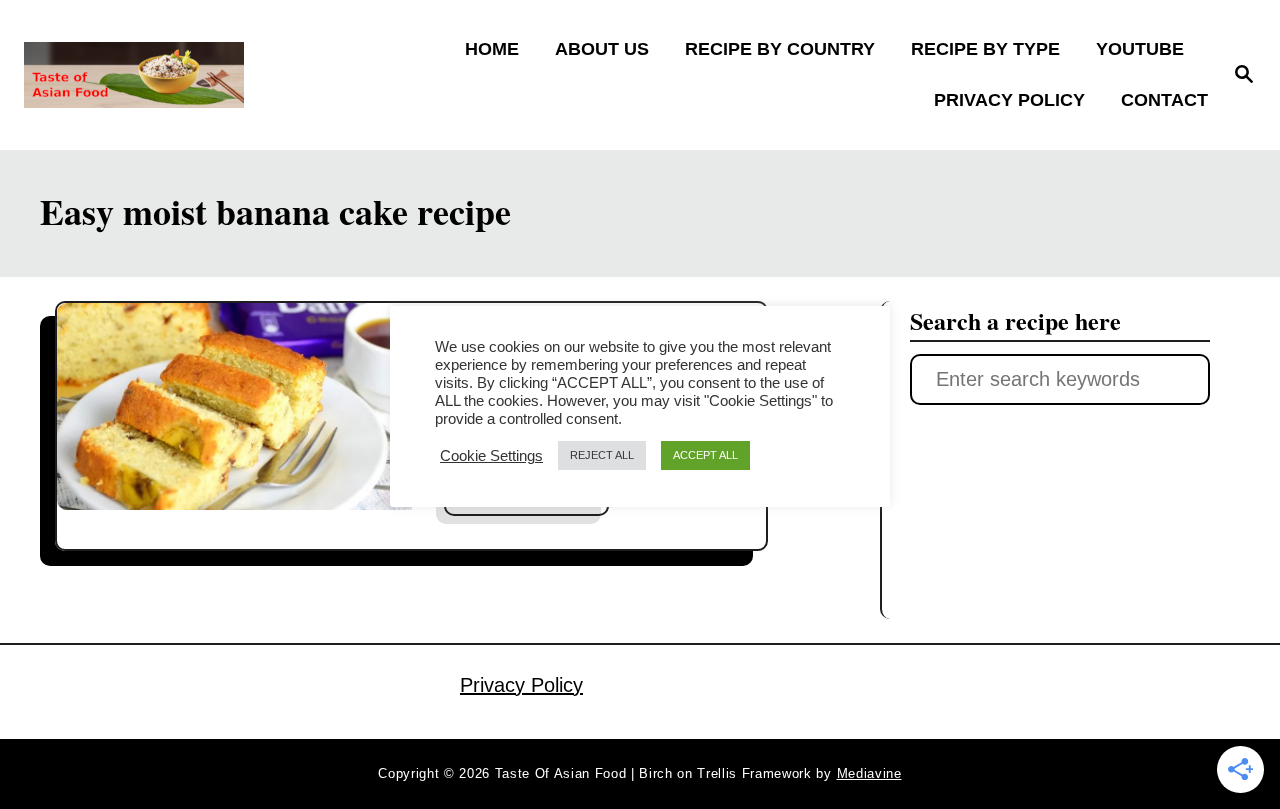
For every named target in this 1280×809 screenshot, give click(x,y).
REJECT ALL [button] (602, 455)
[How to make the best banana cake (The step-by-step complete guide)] (234, 407)
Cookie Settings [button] (491, 456)
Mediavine (869, 773)
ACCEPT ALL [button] (705, 455)
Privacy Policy (521, 685)
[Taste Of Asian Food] (171, 75)
